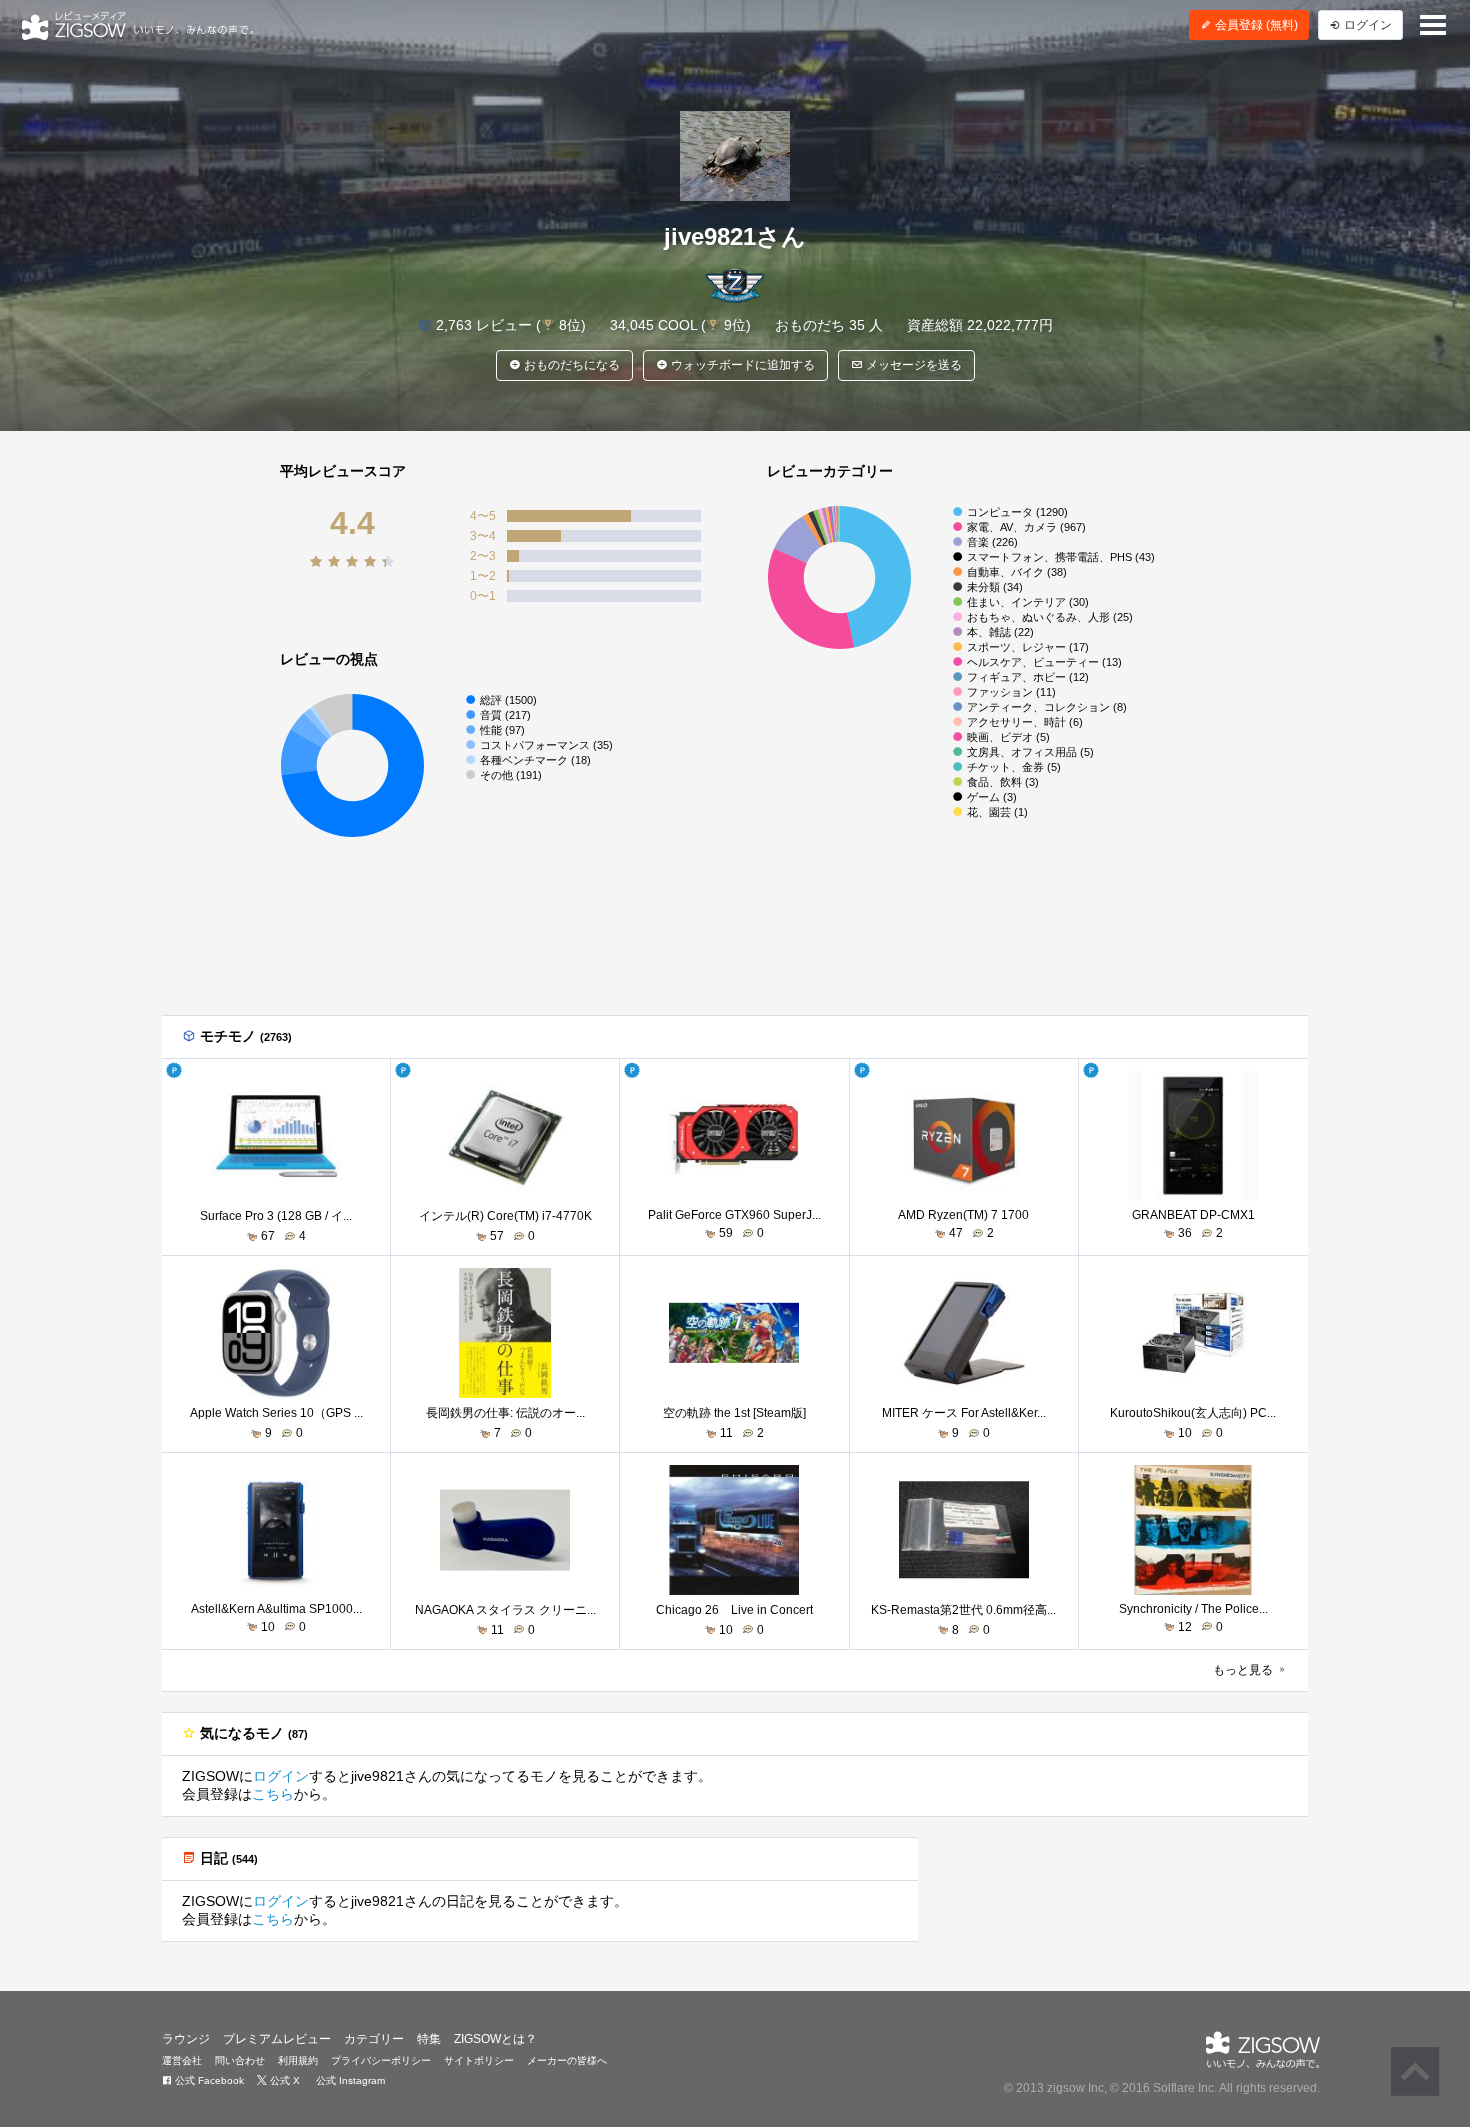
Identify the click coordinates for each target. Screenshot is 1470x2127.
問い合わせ (240, 2060)
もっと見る (1244, 1670)
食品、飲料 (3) (1003, 782)
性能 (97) (502, 730)
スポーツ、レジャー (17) (1028, 647)
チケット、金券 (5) (1014, 767)
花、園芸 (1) (997, 812)
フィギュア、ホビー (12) (1028, 677)
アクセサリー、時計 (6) (1025, 722)
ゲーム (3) (992, 797)
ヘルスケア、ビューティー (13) (1044, 662)
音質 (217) (505, 715)
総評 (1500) (508, 700)
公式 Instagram (349, 2080)
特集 (429, 2039)
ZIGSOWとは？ (495, 2039)
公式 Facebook (208, 2080)
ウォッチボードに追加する (741, 365)
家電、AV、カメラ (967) (1026, 527)
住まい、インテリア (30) (1028, 602)
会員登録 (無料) (1255, 25)
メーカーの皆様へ (567, 2060)
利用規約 (298, 2060)
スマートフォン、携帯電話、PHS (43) (1061, 557)
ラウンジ (186, 2039)
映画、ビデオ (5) (1008, 737)
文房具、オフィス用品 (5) (1030, 752)
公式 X (283, 2080)
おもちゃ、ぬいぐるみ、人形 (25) (1050, 617)
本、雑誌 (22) (1000, 632)
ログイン (281, 1776)
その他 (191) (511, 775)
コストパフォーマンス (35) (546, 745)
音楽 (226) (992, 542)
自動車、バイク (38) (1017, 572)
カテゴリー (374, 2039)
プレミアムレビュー (277, 2039)
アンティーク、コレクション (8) (1047, 707)
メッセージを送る (912, 365)
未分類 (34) (995, 587)
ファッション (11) (1011, 692)
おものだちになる (570, 365)
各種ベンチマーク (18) (535, 760)
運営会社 (182, 2060)
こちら (273, 1794)
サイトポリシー (479, 2060)
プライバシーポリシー (381, 2060)
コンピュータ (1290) (1017, 512)
